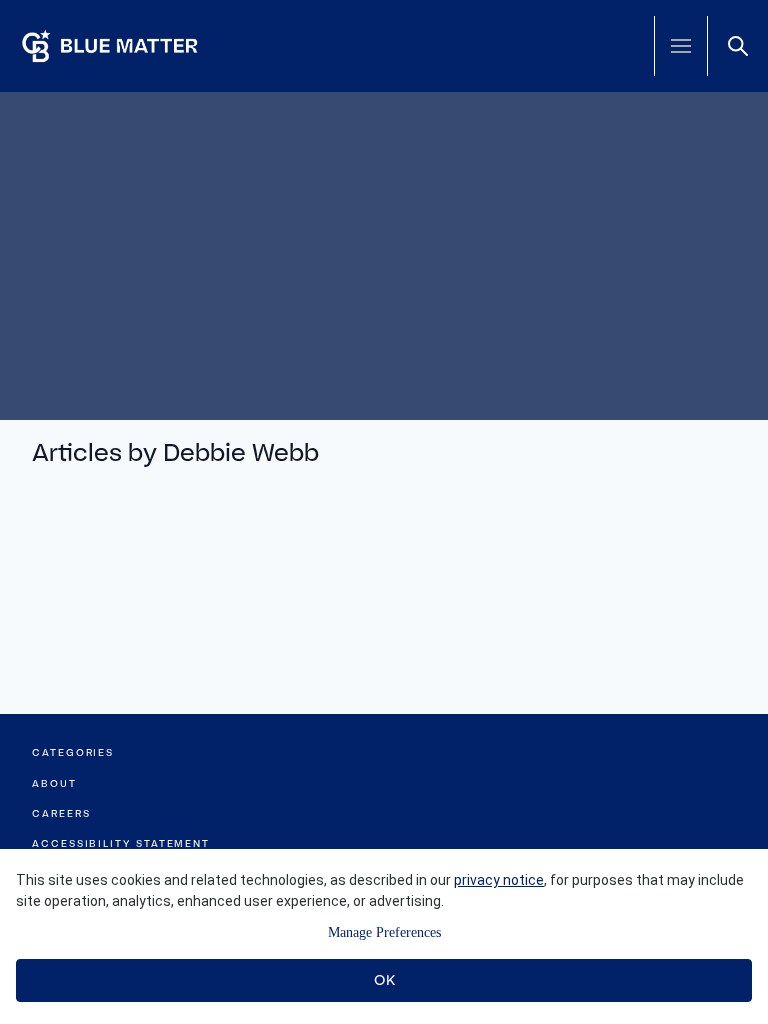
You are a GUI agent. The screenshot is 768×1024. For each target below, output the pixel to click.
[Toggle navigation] (681, 46)
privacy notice (499, 880)
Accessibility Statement (121, 843)
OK (384, 980)
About (54, 783)
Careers (61, 813)
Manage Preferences (384, 932)
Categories (73, 752)
